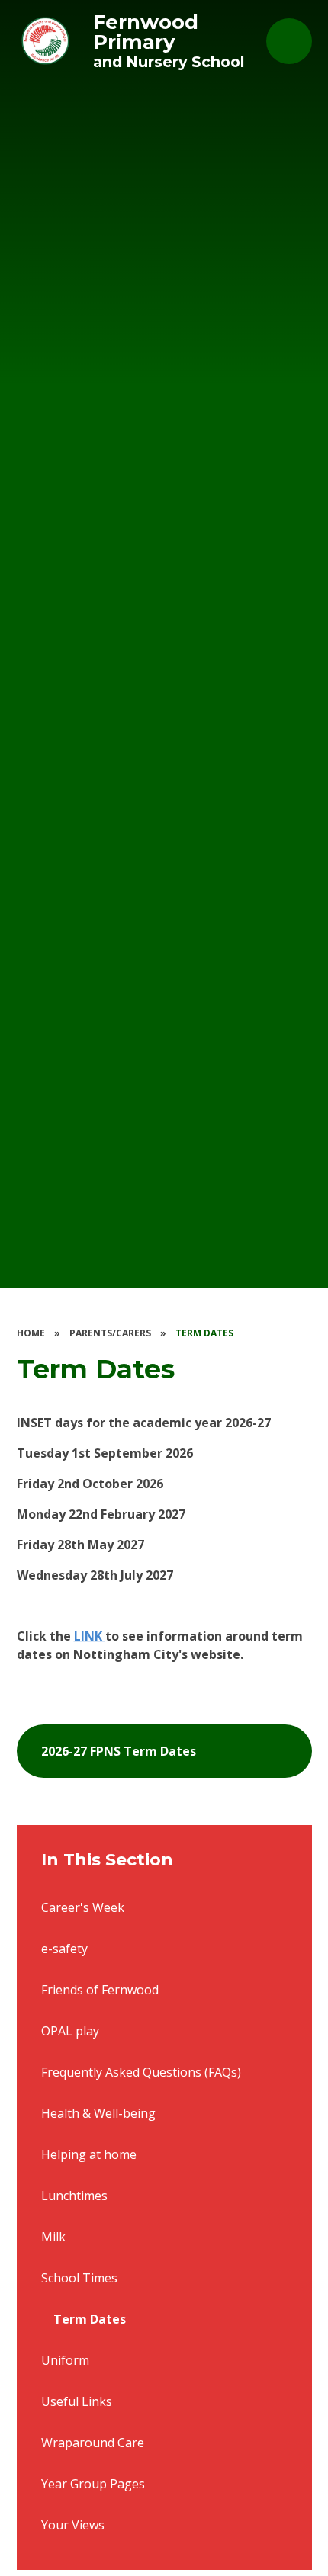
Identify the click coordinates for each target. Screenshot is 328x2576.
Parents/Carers (110, 1333)
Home (31, 1333)
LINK (90, 1636)
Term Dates (204, 1333)
